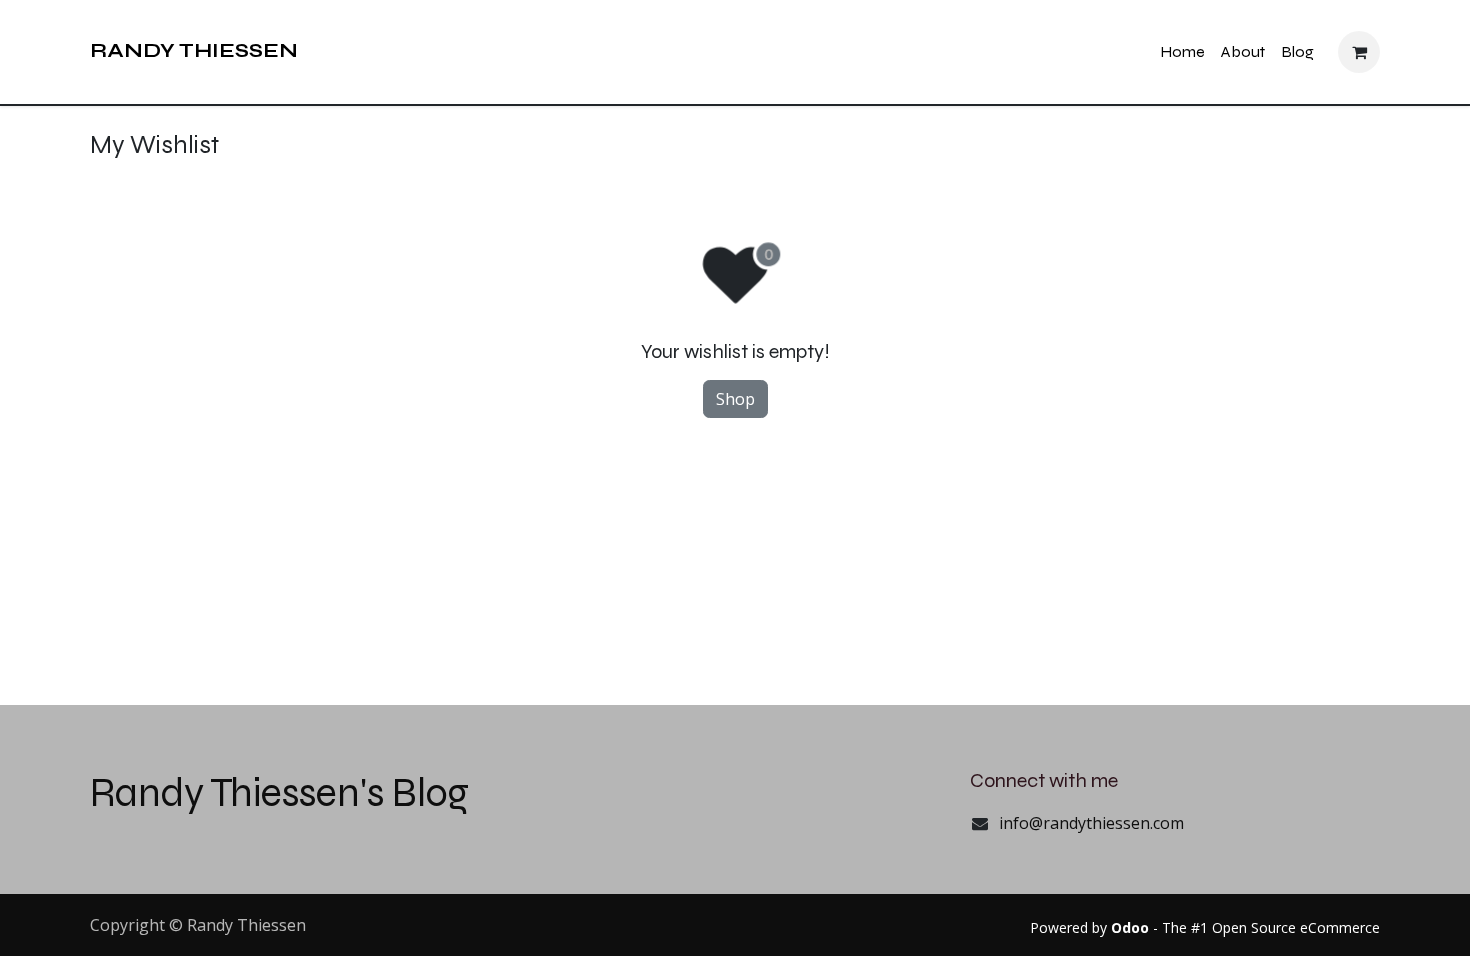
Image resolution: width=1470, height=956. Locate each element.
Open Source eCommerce (1296, 927)
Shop (735, 399)
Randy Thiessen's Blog (279, 793)
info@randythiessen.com (1091, 823)
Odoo (1132, 927)
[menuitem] (1182, 52)
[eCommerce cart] (1359, 52)
